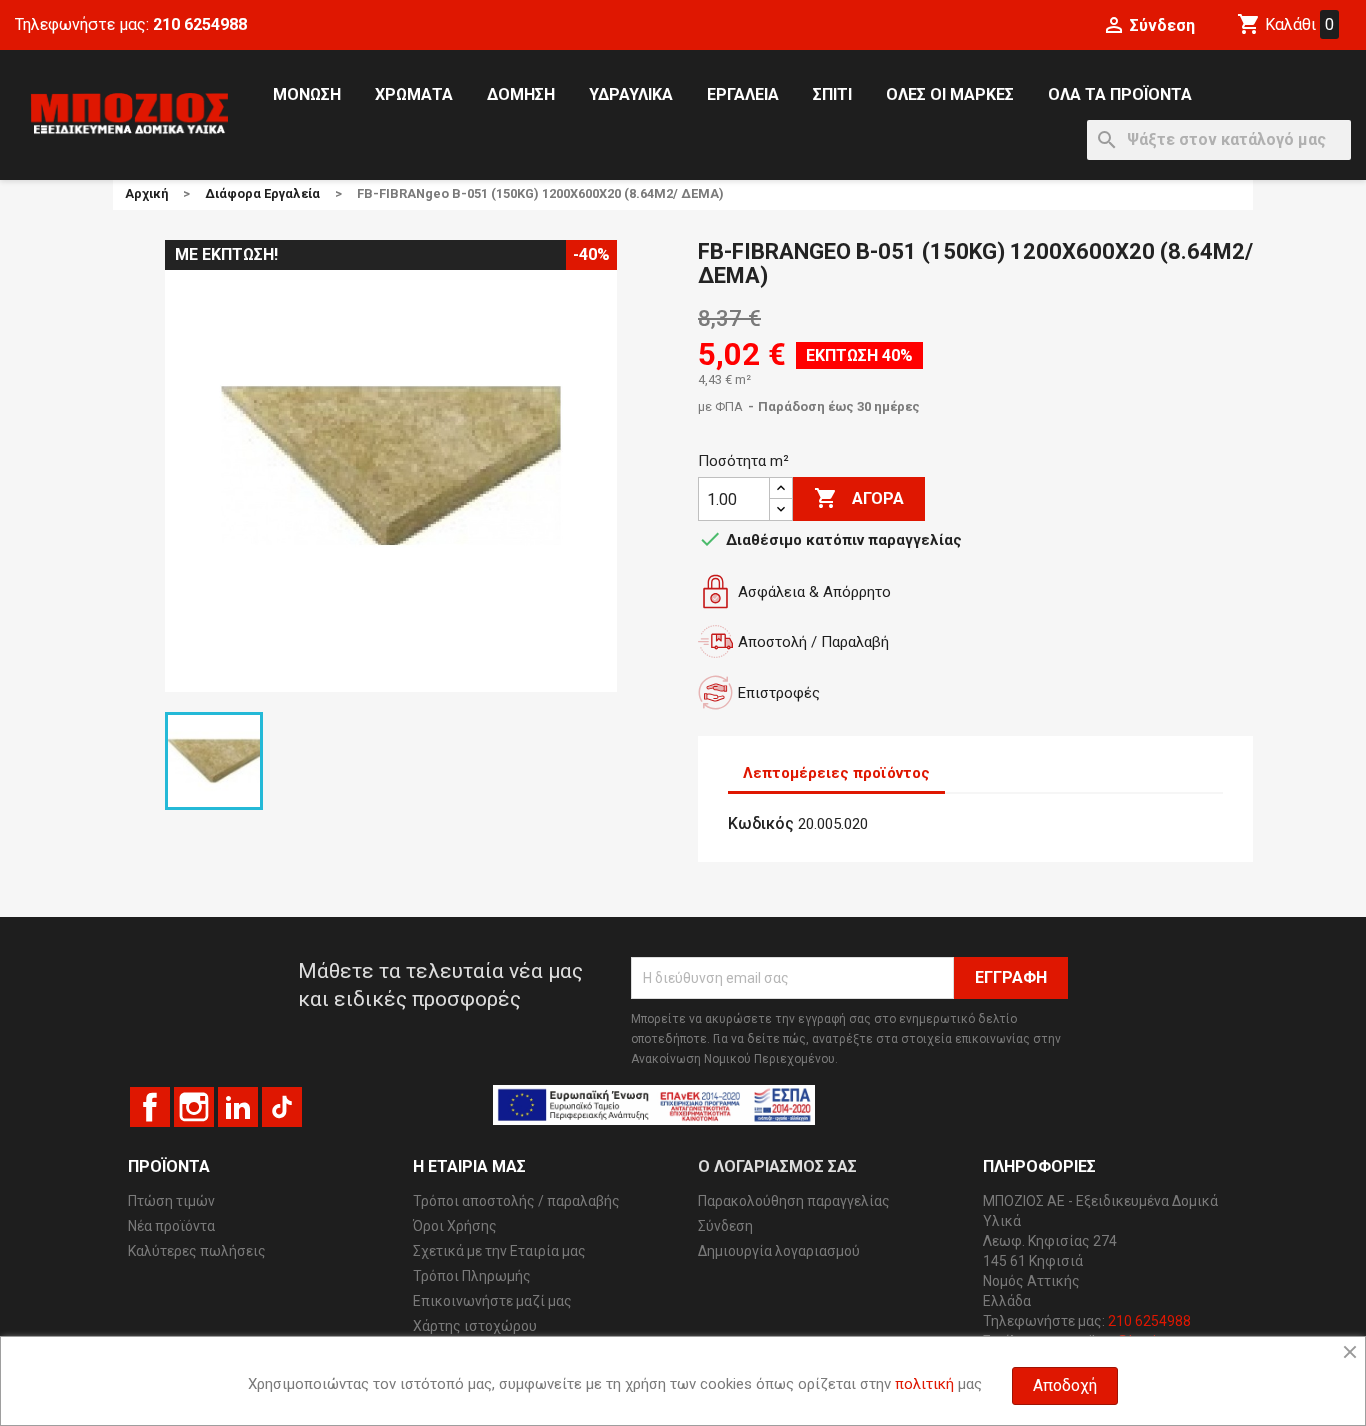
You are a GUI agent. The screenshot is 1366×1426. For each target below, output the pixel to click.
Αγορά (859, 498)
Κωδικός (761, 823)
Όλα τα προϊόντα (1120, 94)
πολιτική (924, 1384)
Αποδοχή (1065, 1385)
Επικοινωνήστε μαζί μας (492, 1301)
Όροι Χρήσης (455, 1226)
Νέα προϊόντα (171, 1226)
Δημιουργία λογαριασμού (779, 1251)
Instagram (194, 1107)
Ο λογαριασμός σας (777, 1166)
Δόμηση (521, 94)
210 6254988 (200, 24)
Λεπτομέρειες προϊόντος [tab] (836, 773)
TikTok (282, 1107)
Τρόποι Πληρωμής (472, 1276)
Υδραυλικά (631, 94)
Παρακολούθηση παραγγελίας (794, 1201)
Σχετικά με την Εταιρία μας (499, 1251)
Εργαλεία (743, 94)
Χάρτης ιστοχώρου (475, 1326)
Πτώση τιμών (171, 1201)
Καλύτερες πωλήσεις (197, 1251)
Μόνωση (307, 94)
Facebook (150, 1107)
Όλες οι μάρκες (950, 94)
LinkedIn (238, 1107)
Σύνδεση (725, 1226)
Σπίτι (832, 94)
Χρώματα (414, 94)
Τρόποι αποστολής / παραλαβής (516, 1201)
